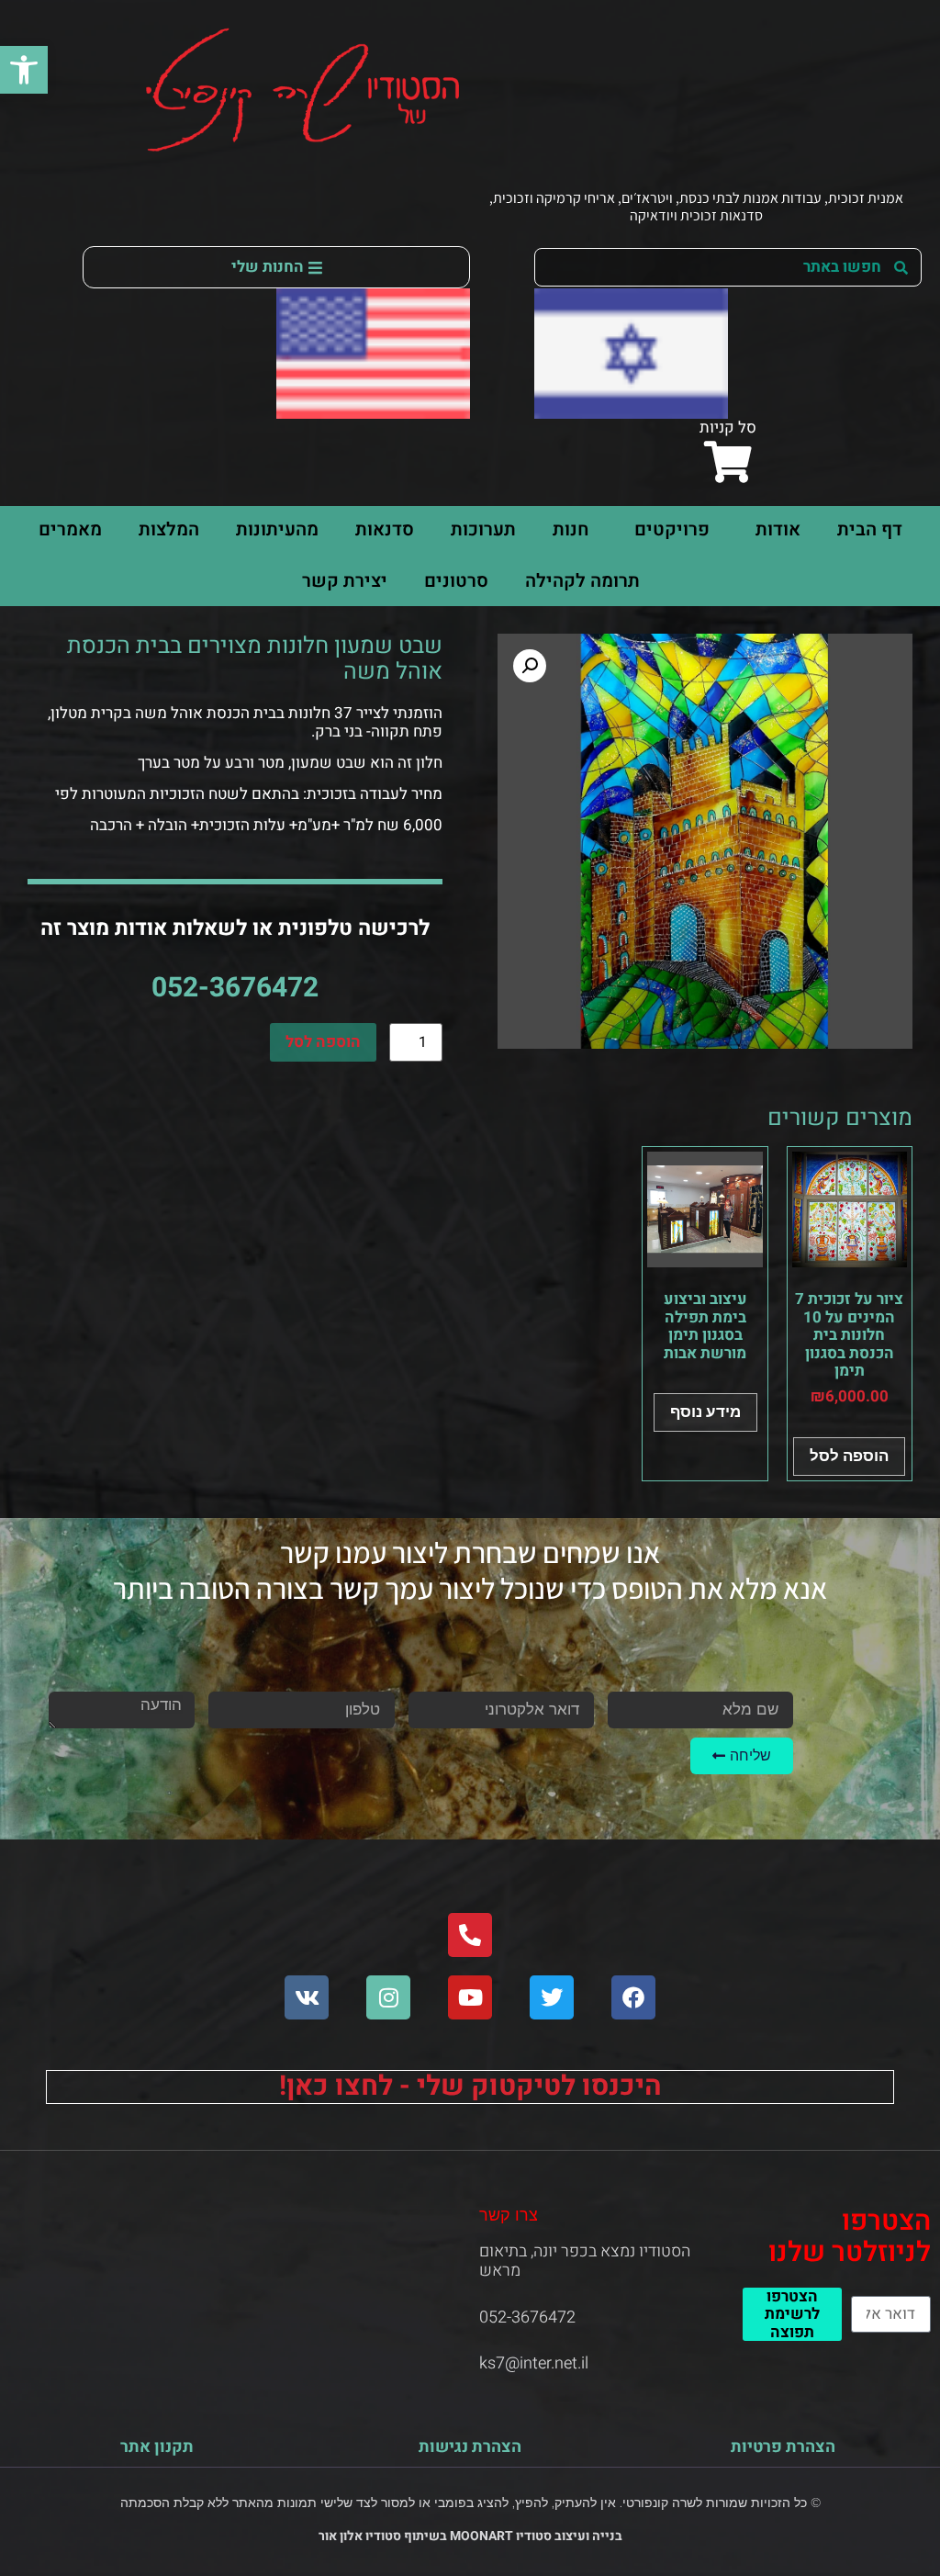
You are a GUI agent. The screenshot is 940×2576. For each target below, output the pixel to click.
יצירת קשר (345, 581)
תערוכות (483, 529)
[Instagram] (388, 1997)
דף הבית (870, 529)
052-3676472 (235, 988)
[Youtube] (470, 1997)
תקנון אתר (157, 2447)
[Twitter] (552, 1997)
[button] (24, 70)
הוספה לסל (323, 1042)
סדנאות (385, 529)
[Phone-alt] (470, 1935)
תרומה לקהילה (582, 581)
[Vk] (307, 1997)
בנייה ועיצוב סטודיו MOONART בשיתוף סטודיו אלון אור (470, 2536)
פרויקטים (672, 529)
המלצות (169, 529)
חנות (571, 529)
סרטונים (456, 581)
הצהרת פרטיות (783, 2447)
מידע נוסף (705, 1412)
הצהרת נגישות (470, 2447)
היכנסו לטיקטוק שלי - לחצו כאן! (470, 2087)
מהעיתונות (277, 529)
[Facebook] (633, 1997)
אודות (778, 529)
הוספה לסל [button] (849, 1456)
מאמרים (70, 529)
